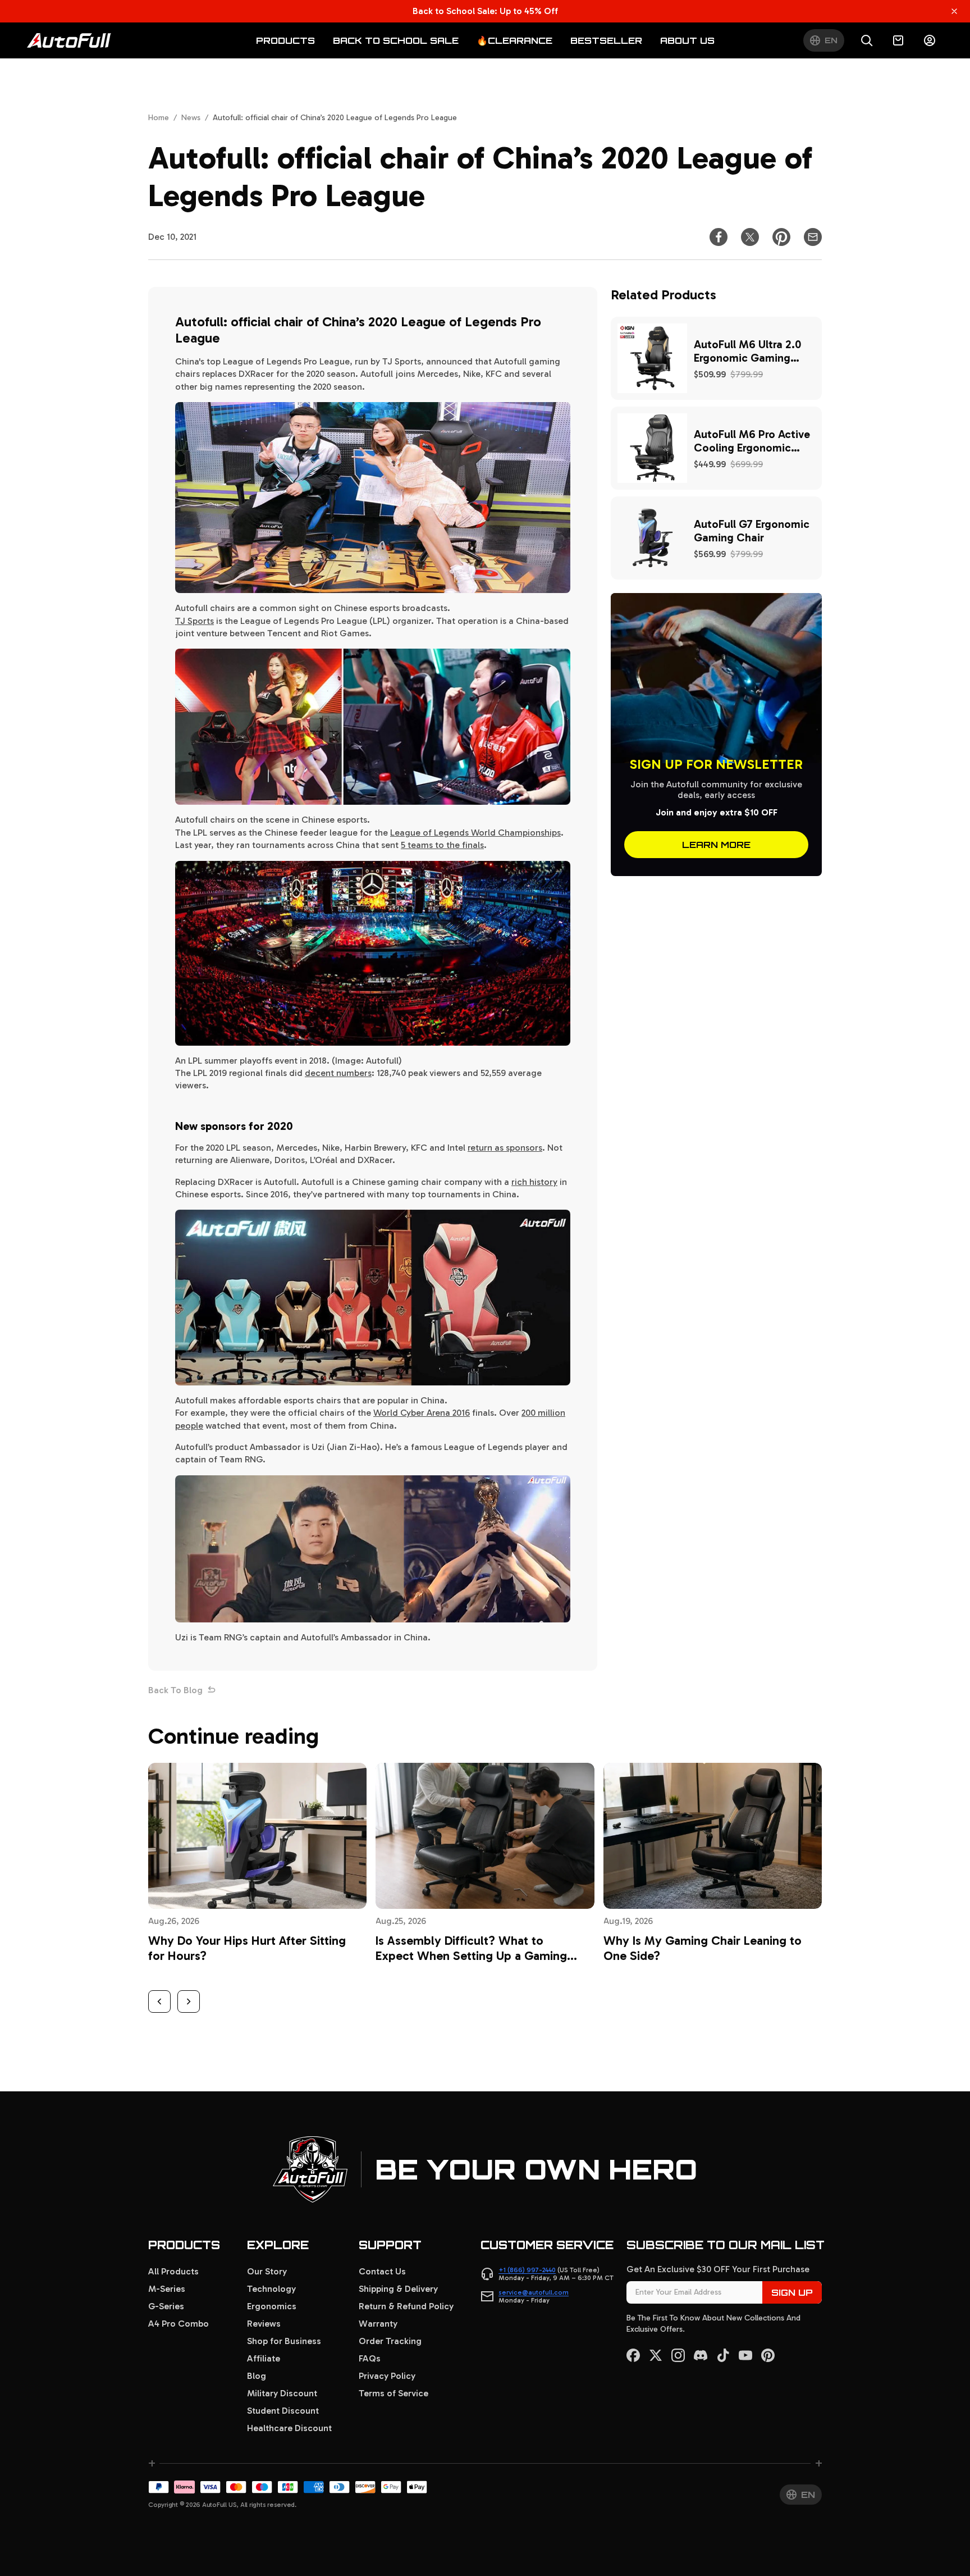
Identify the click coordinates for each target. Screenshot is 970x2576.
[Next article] (189, 2001)
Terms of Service (394, 2393)
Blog (257, 2376)
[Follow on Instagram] (678, 2355)
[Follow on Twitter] (656, 2355)
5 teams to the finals (442, 845)
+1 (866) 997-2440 (527, 2270)
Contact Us (382, 2271)
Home (159, 118)
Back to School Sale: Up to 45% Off (485, 11)
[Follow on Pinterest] (768, 2355)
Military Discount (282, 2393)
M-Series (167, 2289)
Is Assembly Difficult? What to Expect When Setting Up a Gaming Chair (471, 1956)
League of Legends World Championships (475, 833)
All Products (173, 2271)
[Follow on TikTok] (723, 2355)
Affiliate (264, 2358)
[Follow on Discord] (701, 2355)
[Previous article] (159, 2001)
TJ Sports (195, 621)
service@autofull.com (534, 2292)
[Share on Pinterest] (781, 237)
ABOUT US (687, 40)
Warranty (378, 2324)
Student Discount (283, 2411)
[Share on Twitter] (750, 237)
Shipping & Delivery (398, 2289)
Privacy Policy (387, 2376)
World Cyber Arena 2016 (422, 1413)
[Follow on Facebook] (633, 2355)
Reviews (264, 2324)
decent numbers (338, 1073)
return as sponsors (505, 1148)
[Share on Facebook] (719, 237)
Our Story (267, 2271)
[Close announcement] (954, 11)
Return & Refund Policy (406, 2306)
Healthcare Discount (289, 2428)
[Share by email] (813, 237)
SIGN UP (792, 2292)
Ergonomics (272, 2306)
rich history (534, 1182)
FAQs (370, 2358)
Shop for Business (284, 2341)
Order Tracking (390, 2341)
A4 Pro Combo (179, 2324)
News (191, 118)
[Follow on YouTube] (745, 2355)
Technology (271, 2289)
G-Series (166, 2306)
